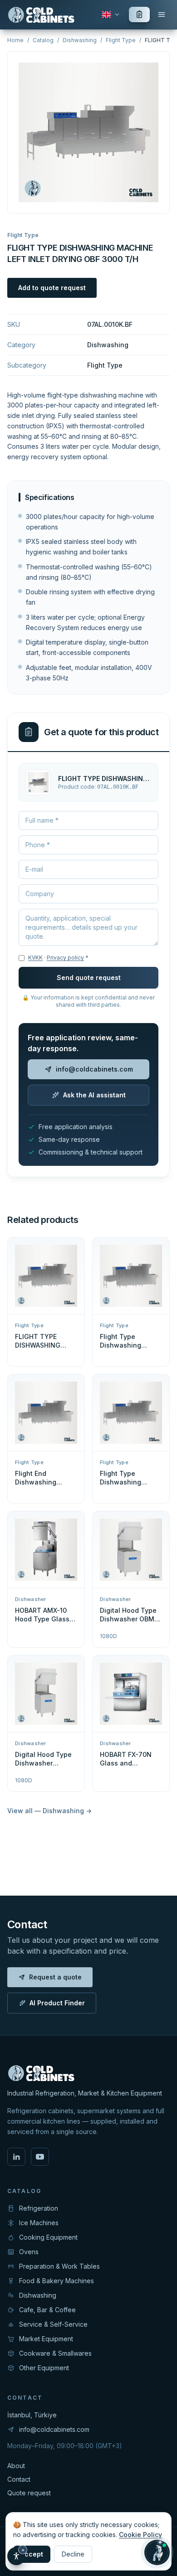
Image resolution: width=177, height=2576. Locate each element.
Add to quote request (52, 288)
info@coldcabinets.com (94, 1069)
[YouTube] (40, 2157)
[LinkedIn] (16, 2157)
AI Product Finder (57, 2003)
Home (15, 40)
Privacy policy (65, 958)
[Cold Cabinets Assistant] (157, 2552)
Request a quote (55, 1977)
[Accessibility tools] (16, 2556)
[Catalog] (162, 15)
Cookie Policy (140, 2535)
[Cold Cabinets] (42, 15)
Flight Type (121, 40)
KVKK (35, 958)
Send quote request (89, 978)
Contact (19, 2479)
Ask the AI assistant (94, 1095)
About (16, 2466)
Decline (73, 2554)
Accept (32, 2554)
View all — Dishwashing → (49, 1811)
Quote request (29, 2493)
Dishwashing (80, 40)
